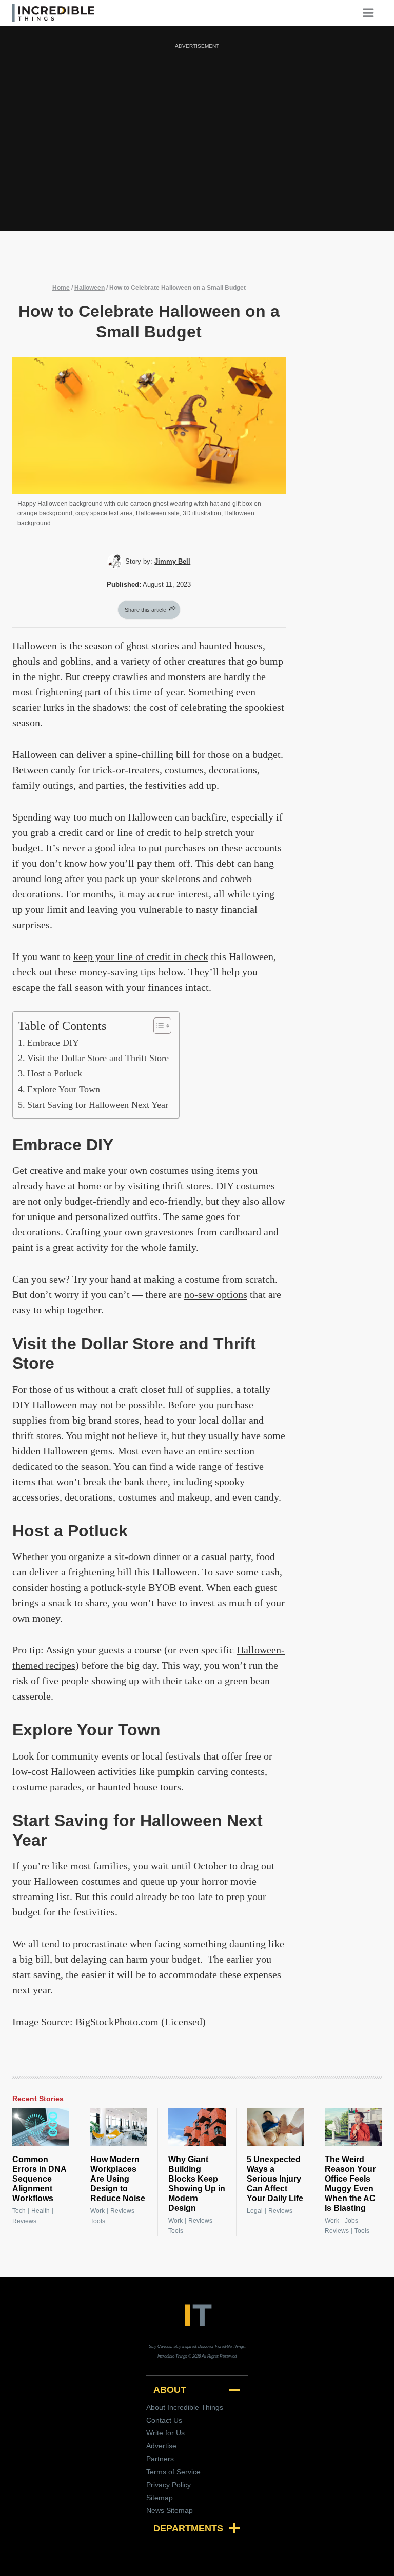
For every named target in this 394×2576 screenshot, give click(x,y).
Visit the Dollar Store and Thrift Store (98, 1058)
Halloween (90, 288)
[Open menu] (372, 13)
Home (61, 288)
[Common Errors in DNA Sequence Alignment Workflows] (41, 2127)
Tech (19, 2211)
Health (41, 2211)
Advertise (161, 2446)
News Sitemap (170, 2510)
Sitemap (160, 2498)
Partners (160, 2459)
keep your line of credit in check (141, 956)
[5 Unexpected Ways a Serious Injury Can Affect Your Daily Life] (275, 2127)
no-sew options (216, 1294)
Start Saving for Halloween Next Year (98, 1105)
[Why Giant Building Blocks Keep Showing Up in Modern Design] (197, 2127)
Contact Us (164, 2420)
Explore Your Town (64, 1089)
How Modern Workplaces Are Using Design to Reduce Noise (118, 2179)
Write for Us (165, 2433)
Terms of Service (173, 2472)
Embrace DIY (53, 1043)
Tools (98, 2221)
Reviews (24, 2221)
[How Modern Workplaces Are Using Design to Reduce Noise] (119, 2127)
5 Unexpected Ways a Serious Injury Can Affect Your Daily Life (275, 2179)
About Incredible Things (185, 2407)
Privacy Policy (169, 2485)
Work (97, 2211)
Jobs (351, 2221)
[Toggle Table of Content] (157, 1026)
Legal (255, 2211)
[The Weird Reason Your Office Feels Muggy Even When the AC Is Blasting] (353, 2127)
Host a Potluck (55, 1073)
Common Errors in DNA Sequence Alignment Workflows (39, 2179)
